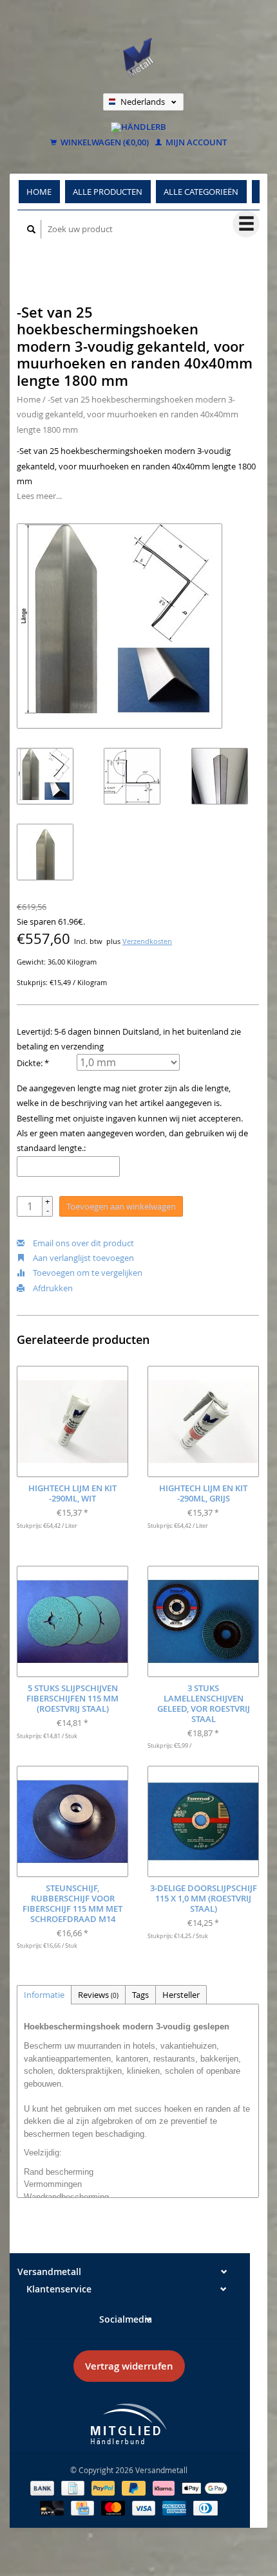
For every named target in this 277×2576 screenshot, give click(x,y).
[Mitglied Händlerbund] (129, 2424)
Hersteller (181, 1995)
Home (39, 192)
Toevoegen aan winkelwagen (121, 1206)
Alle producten (108, 192)
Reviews (98, 1995)
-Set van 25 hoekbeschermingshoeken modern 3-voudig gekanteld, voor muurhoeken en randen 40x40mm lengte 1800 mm (128, 414)
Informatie (44, 1995)
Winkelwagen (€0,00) (104, 143)
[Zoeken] (32, 229)
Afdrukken (52, 1288)
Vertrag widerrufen (129, 2366)
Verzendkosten (147, 941)
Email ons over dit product (82, 1243)
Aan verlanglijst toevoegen (82, 1258)
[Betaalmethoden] (43, 2487)
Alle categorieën (201, 192)
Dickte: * (33, 1063)
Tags (140, 1995)
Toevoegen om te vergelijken (87, 1273)
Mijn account (195, 143)
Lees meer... (39, 496)
